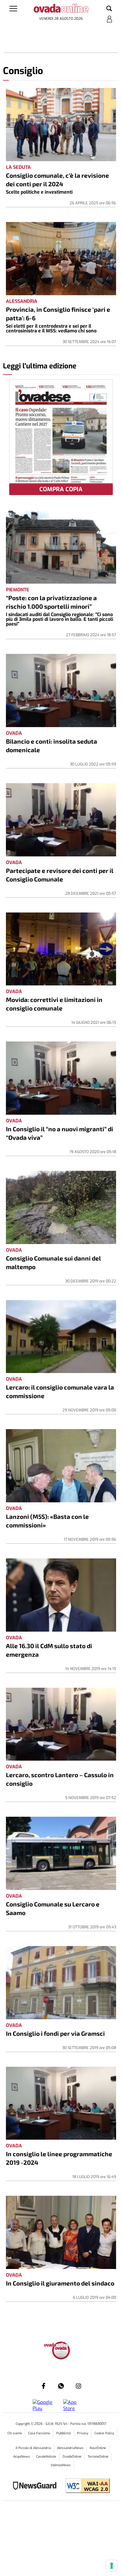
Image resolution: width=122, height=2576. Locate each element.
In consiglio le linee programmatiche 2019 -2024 (59, 2158)
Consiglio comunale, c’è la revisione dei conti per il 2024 (57, 179)
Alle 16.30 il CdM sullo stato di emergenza (49, 1650)
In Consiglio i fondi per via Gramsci (55, 2033)
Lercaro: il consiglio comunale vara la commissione (60, 1391)
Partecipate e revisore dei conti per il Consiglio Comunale (60, 875)
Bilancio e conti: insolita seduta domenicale (52, 745)
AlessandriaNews (70, 2448)
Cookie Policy (104, 2433)
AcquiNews (22, 2457)
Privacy (83, 2433)
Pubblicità (64, 2433)
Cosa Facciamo (39, 2433)
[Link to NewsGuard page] (37, 2486)
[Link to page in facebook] (44, 2386)
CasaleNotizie (46, 2457)
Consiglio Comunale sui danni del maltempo (53, 1262)
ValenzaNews (61, 2465)
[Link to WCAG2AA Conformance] (85, 2486)
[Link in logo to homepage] (61, 9)
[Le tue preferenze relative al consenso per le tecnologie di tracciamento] (112, 2566)
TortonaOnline (98, 2457)
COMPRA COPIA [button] (61, 489)
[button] (109, 9)
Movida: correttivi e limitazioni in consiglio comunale (54, 1004)
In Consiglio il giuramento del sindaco (60, 2283)
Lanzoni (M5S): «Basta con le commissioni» (47, 1521)
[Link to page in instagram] (78, 2386)
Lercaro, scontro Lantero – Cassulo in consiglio (60, 1779)
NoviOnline (98, 2448)
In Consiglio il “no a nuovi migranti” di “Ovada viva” (60, 1133)
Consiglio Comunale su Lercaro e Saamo (53, 1908)
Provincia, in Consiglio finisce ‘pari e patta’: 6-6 (58, 314)
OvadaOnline (72, 2457)
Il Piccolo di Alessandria (33, 2448)
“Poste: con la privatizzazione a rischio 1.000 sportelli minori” (51, 602)
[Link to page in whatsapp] (61, 2386)
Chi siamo (15, 2433)
